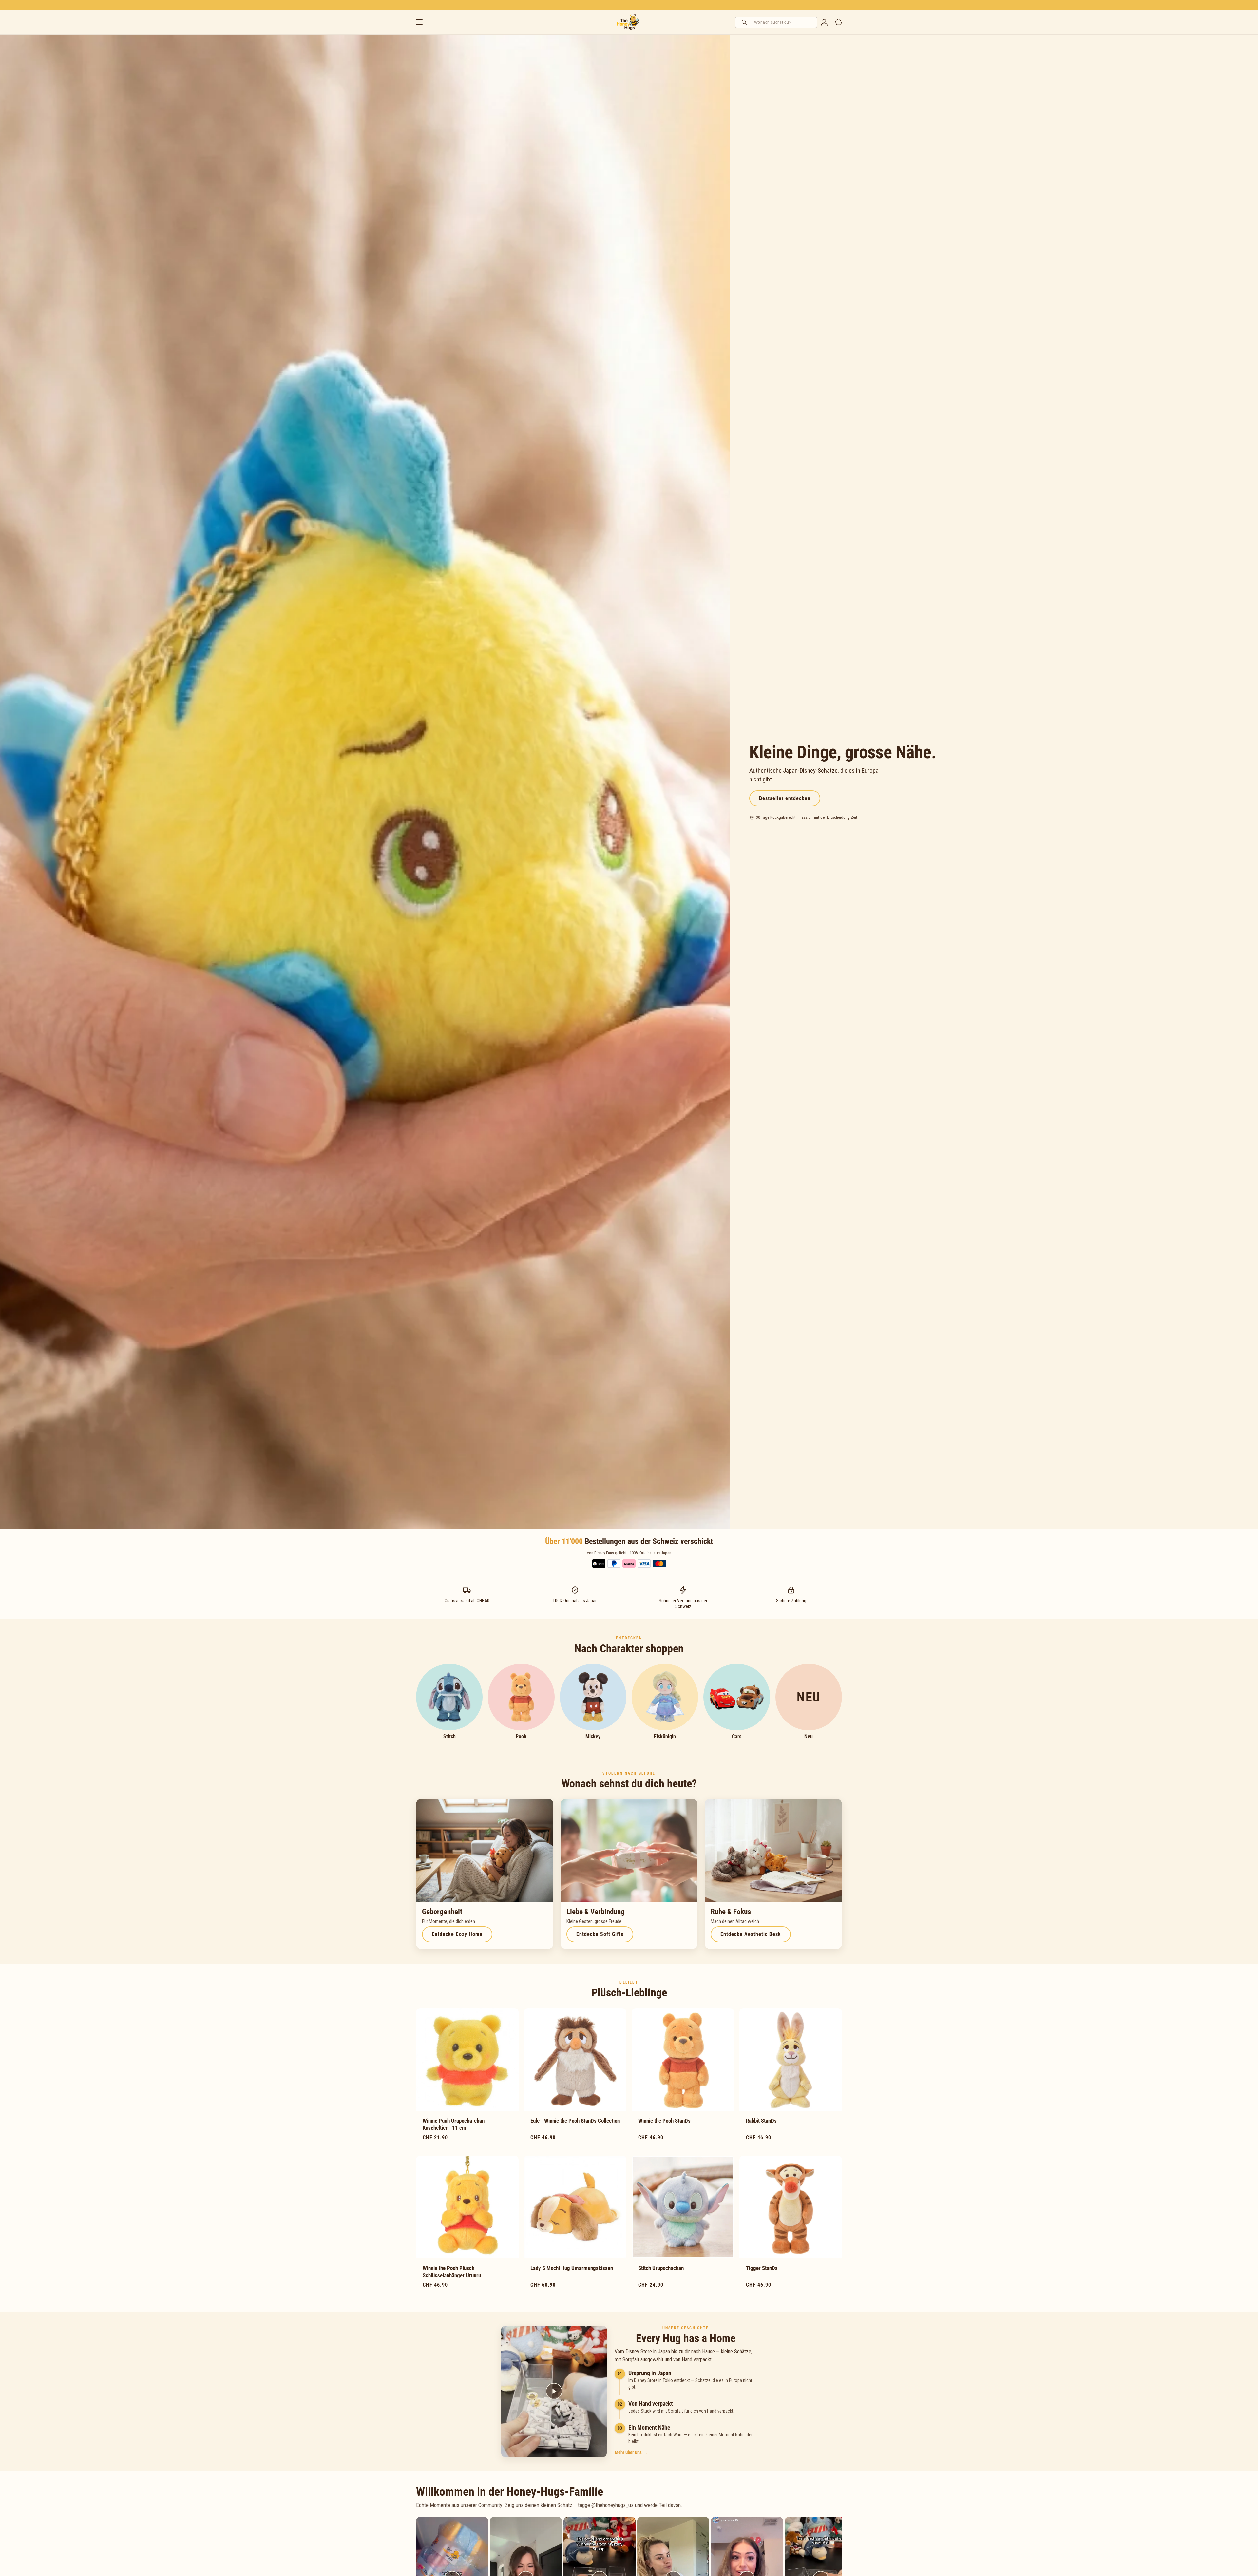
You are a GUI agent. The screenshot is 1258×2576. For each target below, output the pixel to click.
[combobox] (783, 22)
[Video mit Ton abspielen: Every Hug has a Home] (554, 2392)
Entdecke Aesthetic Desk (751, 1934)
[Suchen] (745, 22)
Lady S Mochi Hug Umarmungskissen (572, 2268)
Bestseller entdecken (785, 798)
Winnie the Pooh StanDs (664, 2121)
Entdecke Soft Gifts (600, 1934)
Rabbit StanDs (761, 2121)
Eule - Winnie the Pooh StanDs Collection (575, 2121)
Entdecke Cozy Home (457, 1934)
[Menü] (419, 22)
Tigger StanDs (762, 2268)
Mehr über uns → (631, 2453)
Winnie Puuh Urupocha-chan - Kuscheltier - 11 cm (455, 2124)
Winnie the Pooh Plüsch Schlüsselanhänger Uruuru (452, 2272)
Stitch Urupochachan (661, 2268)
